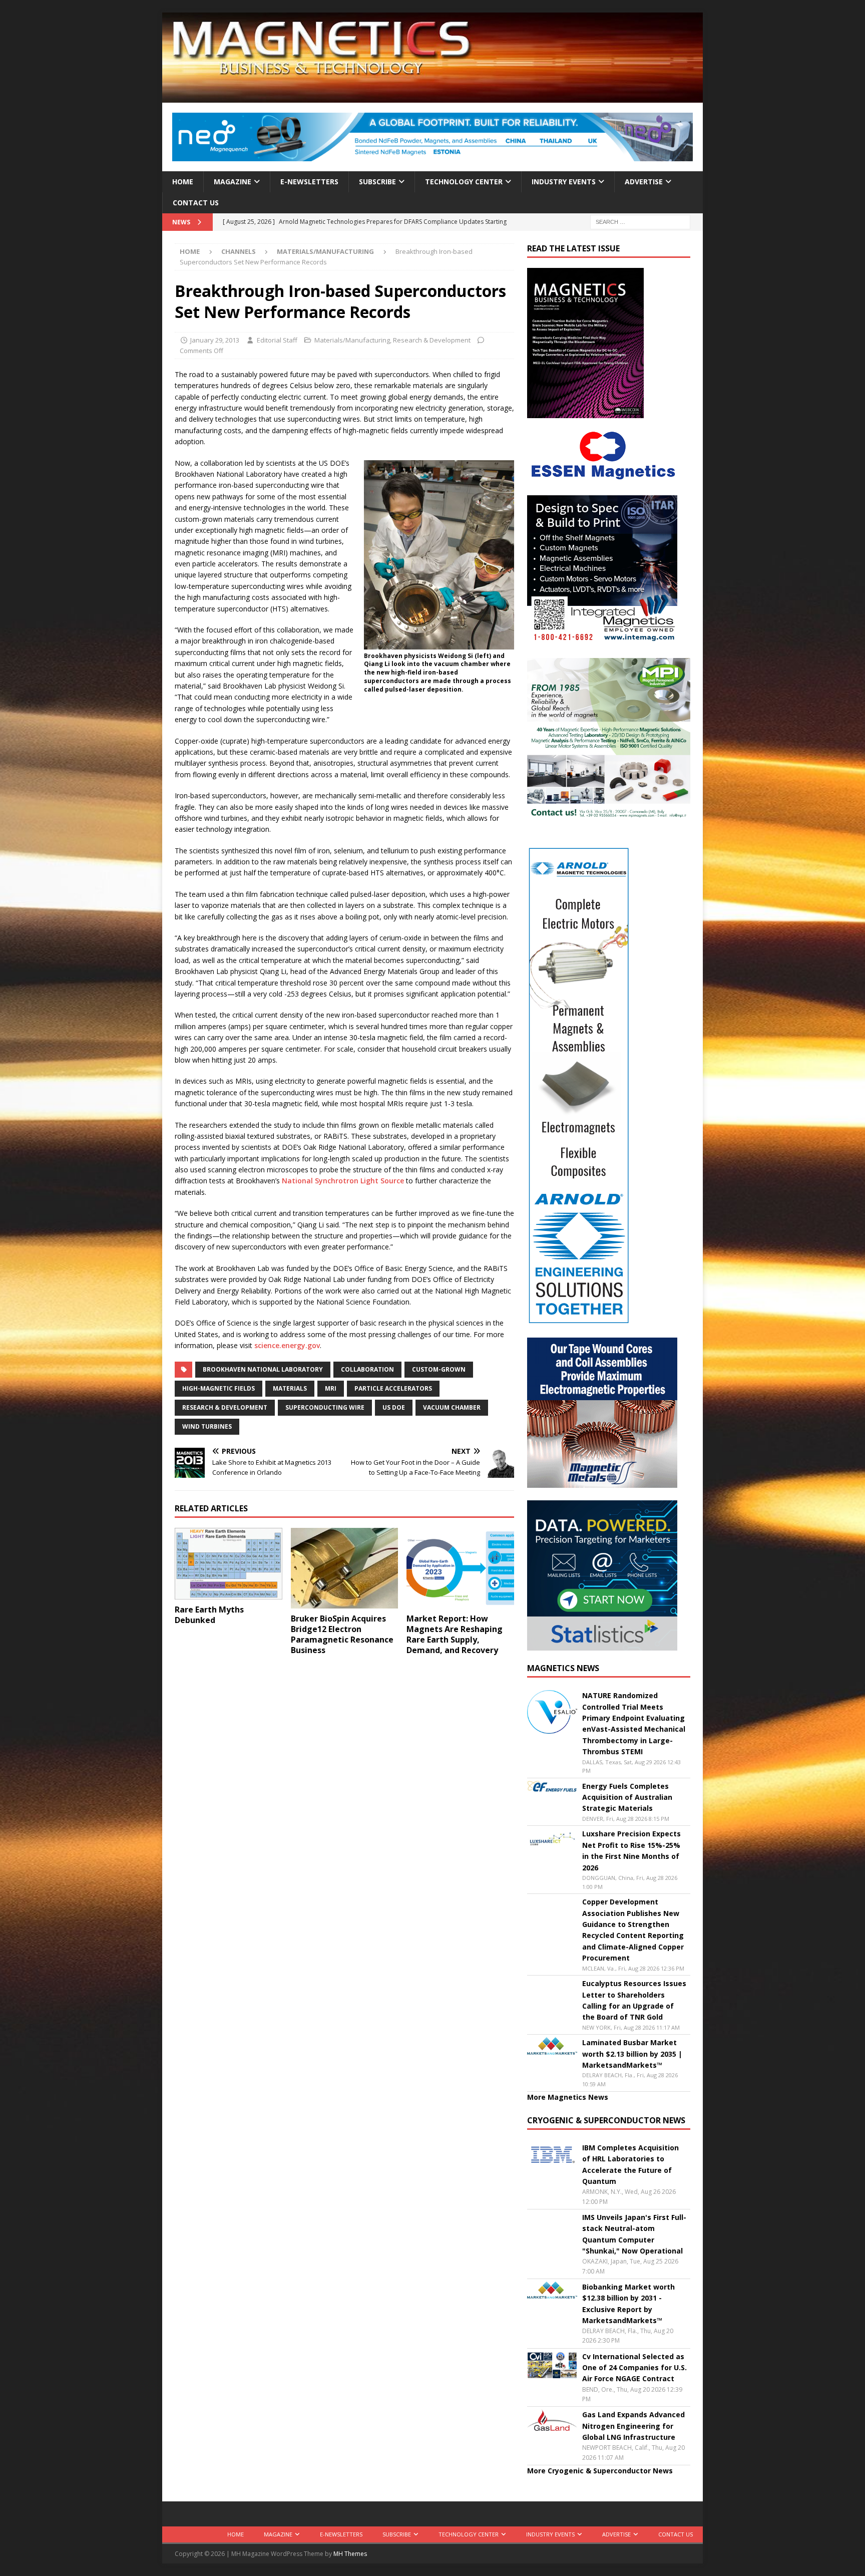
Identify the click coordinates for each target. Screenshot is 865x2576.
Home (183, 182)
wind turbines (207, 1426)
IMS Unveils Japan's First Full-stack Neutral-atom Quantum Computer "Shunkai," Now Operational (634, 2234)
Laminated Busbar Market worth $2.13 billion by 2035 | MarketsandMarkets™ (632, 2054)
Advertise (644, 182)
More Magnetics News (568, 2097)
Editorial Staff (277, 340)
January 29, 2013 (215, 340)
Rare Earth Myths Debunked (209, 1615)
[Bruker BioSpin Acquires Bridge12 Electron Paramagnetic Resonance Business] (345, 1568)
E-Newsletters (309, 182)
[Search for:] (640, 222)
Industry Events (564, 182)
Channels (239, 251)
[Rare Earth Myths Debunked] (229, 1564)
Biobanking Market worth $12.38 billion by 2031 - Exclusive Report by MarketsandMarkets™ (628, 2304)
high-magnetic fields (219, 1388)
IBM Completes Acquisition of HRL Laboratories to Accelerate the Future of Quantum (630, 2164)
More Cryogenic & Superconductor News (600, 2471)
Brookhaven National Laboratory (263, 1369)
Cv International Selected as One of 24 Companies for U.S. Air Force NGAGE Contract (634, 2368)
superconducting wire (325, 1407)
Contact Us (196, 203)
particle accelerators (393, 1388)
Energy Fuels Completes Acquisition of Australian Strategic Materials (627, 1797)
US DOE (394, 1407)
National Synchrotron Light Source (343, 1181)
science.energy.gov (287, 1345)
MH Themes (350, 2554)
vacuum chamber (452, 1407)
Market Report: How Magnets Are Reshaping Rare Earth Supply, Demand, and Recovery (455, 1634)
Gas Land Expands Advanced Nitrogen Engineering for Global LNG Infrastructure (633, 2426)
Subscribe (377, 182)
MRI (331, 1388)
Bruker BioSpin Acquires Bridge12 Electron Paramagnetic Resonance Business (342, 1634)
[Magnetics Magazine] (432, 97)
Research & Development (432, 340)
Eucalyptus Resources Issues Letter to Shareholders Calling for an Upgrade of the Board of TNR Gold (634, 2000)
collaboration (367, 1369)
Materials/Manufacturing (352, 340)
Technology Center (464, 182)
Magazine (233, 182)
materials (290, 1388)
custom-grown (439, 1369)
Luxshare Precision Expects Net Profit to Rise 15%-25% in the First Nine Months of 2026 (631, 1850)
